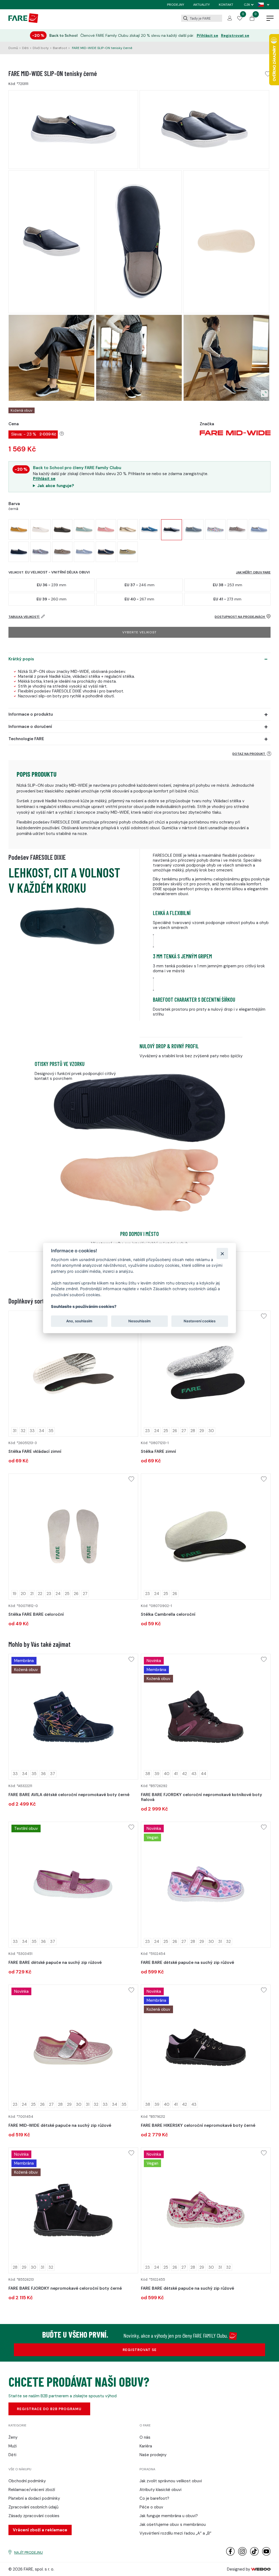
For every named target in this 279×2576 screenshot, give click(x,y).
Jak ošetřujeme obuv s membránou (173, 2525)
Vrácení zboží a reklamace (40, 2530)
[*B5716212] (206, 2048)
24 (157, 1431)
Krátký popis (21, 659)
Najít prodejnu (28, 2552)
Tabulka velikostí (24, 617)
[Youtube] (266, 2554)
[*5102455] (206, 2211)
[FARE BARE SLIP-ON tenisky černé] (19, 552)
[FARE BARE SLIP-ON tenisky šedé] (40, 552)
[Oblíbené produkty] (240, 19)
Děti (25, 48)
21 (32, 1594)
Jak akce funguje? (56, 486)
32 (23, 1431)
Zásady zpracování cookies (34, 2516)
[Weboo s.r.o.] (261, 2569)
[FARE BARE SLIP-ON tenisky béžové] (62, 552)
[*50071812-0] (73, 1537)
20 (23, 1594)
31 (15, 1431)
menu (270, 19)
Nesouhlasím (139, 1321)
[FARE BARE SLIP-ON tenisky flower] (215, 529)
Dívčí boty (41, 48)
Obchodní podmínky (27, 2481)
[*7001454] (73, 2048)
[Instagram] (242, 2554)
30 (211, 1431)
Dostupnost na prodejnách (240, 617)
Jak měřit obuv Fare (253, 572)
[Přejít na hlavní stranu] (23, 22)
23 (148, 1431)
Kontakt (226, 5)
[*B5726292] (206, 1717)
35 (51, 1431)
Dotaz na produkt (249, 754)
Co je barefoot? (154, 2498)
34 (42, 1431)
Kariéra (146, 2446)
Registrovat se (235, 36)
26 (175, 1431)
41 (176, 1774)
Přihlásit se (207, 36)
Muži (13, 2446)
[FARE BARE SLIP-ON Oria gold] (128, 529)
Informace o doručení (30, 727)
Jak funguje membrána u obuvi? (169, 2516)
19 (15, 1594)
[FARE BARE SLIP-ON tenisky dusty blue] (194, 529)
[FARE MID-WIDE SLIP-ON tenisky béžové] (237, 529)
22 (40, 1594)
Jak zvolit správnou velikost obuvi (171, 2481)
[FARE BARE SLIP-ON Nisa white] (40, 529)
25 (166, 1431)
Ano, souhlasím (79, 1321)
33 (32, 1431)
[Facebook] (230, 2554)
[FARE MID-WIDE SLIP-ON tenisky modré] (149, 529)
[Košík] (252, 19)
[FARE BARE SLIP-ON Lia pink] (106, 529)
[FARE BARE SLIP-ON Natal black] (62, 529)
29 (202, 1431)
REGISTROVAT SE (140, 2350)
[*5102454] (206, 1885)
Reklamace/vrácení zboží (32, 2490)
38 (148, 1774)
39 (157, 1774)
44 (204, 1774)
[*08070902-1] (206, 1537)
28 (193, 1431)
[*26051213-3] (73, 1374)
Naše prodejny (153, 2455)
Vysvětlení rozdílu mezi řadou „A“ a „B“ (175, 2533)
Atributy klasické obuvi (160, 2490)
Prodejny (176, 5)
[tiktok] (254, 2554)
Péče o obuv (151, 2507)
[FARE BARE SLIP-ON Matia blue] (84, 529)
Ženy (13, 2437)
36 (43, 1774)
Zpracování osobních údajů (34, 2507)
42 (184, 1774)
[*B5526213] (73, 2211)
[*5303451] (73, 1885)
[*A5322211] (73, 1717)
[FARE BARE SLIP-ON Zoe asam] (19, 529)
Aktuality (201, 5)
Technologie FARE (26, 739)
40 (167, 1774)
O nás (145, 2437)
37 (53, 1774)
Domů (13, 48)
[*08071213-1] (206, 1374)
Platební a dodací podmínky (34, 2498)
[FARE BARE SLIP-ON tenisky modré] (259, 529)
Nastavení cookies (200, 1321)
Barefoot (60, 48)
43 (194, 1774)
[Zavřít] (222, 1253)
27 (184, 1431)
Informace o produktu (31, 714)
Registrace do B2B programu (49, 2409)
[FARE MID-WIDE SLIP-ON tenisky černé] (172, 530)
